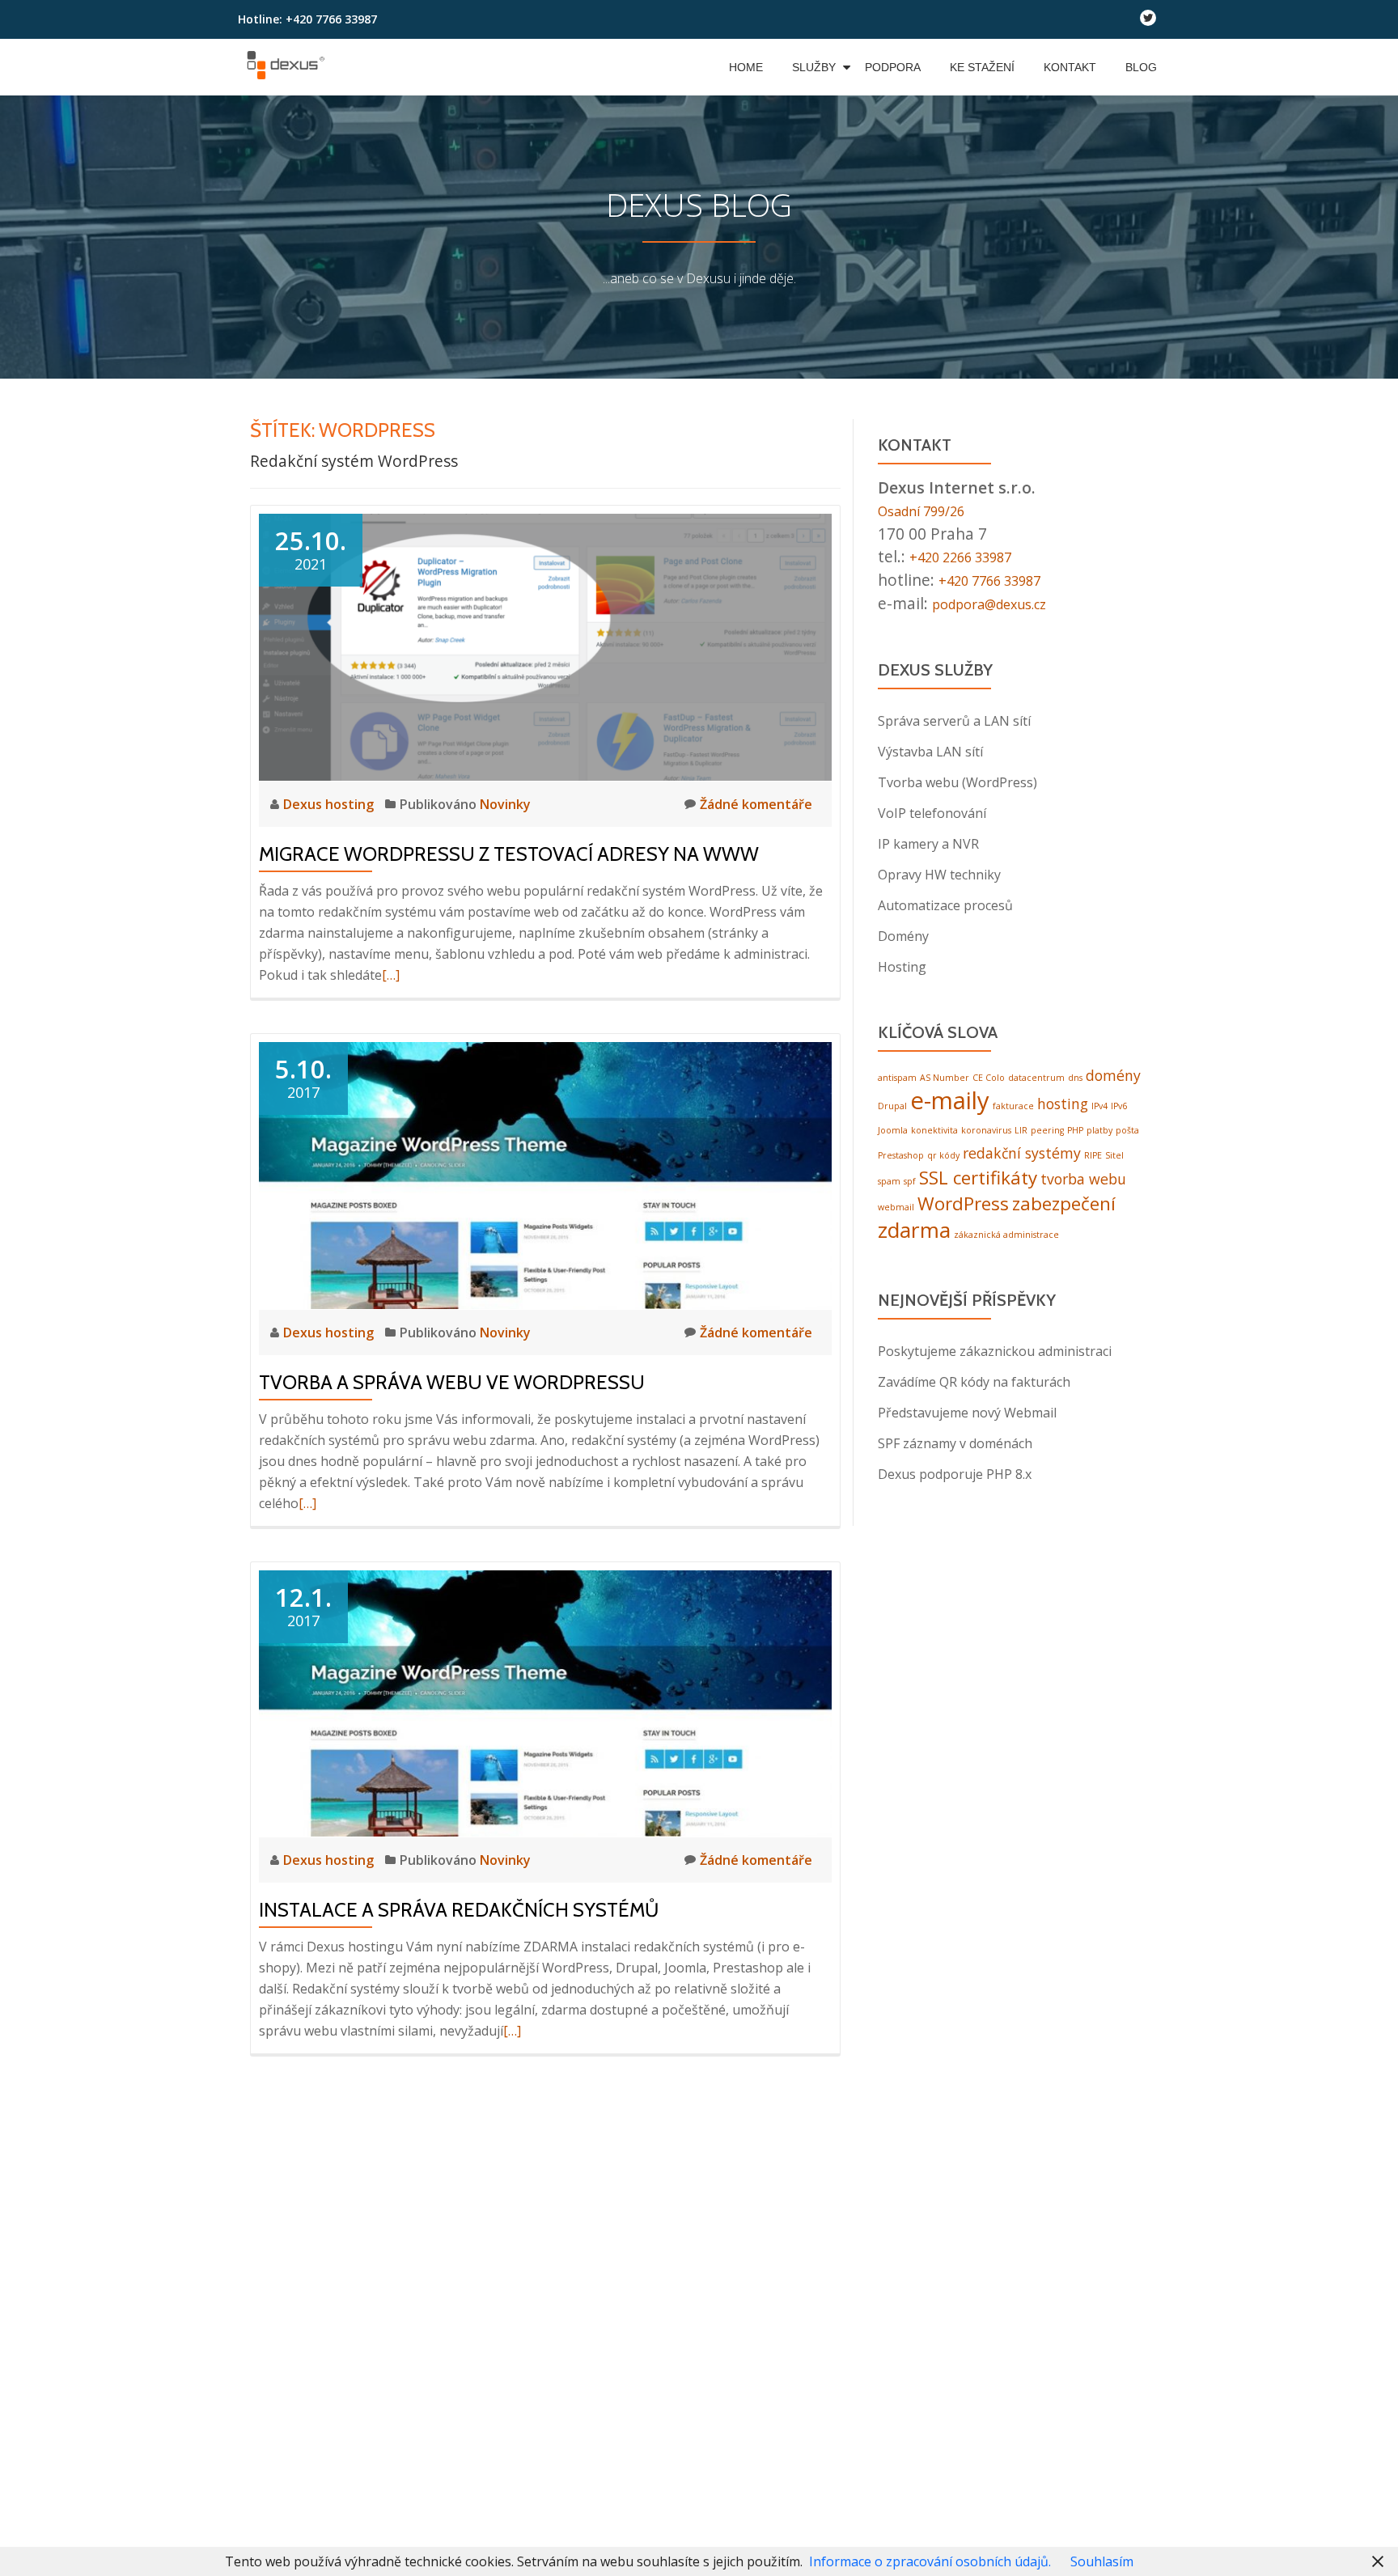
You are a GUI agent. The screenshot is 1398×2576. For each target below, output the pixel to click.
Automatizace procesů (945, 902)
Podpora (893, 67)
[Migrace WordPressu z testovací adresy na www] (545, 646)
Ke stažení (982, 67)
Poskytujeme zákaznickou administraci (995, 1348)
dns (1075, 1074)
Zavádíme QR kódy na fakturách (974, 1379)
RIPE (1093, 1152)
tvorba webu (1083, 1176)
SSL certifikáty (978, 1174)
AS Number (945, 1074)
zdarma (914, 1227)
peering (1047, 1127)
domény (1113, 1072)
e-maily (950, 1097)
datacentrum (1036, 1074)
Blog (1141, 67)
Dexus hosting (330, 804)
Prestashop (901, 1152)
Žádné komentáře (756, 804)
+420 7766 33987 (1000, 578)
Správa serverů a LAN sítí (954, 718)
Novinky (505, 804)
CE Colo (989, 1074)
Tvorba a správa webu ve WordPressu (452, 1382)
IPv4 (1099, 1103)
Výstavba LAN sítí (930, 748)
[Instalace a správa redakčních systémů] (545, 1702)
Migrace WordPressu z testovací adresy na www (509, 854)
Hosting (902, 964)
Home (746, 67)
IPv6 (1119, 1103)
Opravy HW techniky (939, 871)
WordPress (963, 1200)
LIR (1021, 1127)
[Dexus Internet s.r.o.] (288, 67)
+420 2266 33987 (971, 555)
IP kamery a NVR (928, 841)
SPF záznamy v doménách (955, 1440)
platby (1099, 1127)
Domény (903, 933)
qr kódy (943, 1152)
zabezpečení (1064, 1200)
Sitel (1114, 1152)
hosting (1063, 1100)
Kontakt (1070, 67)
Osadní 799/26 (931, 510)
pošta (1127, 1127)
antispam (897, 1074)
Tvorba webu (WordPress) (957, 779)
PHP (1075, 1127)
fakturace (1013, 1103)
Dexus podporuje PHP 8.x (955, 1471)
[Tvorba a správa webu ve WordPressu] (545, 1174)
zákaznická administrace (1006, 1231)
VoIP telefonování (932, 810)
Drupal (892, 1103)
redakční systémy (1022, 1150)
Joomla (893, 1127)
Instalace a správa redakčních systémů (459, 1910)
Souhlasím (1102, 2561)
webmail (896, 1204)
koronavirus (986, 1127)
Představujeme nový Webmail (967, 1409)
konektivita (934, 1127)
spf (910, 1178)
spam (889, 1178)
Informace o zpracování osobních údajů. (930, 2561)
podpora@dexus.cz (1002, 601)
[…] (391, 975)
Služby (814, 67)
